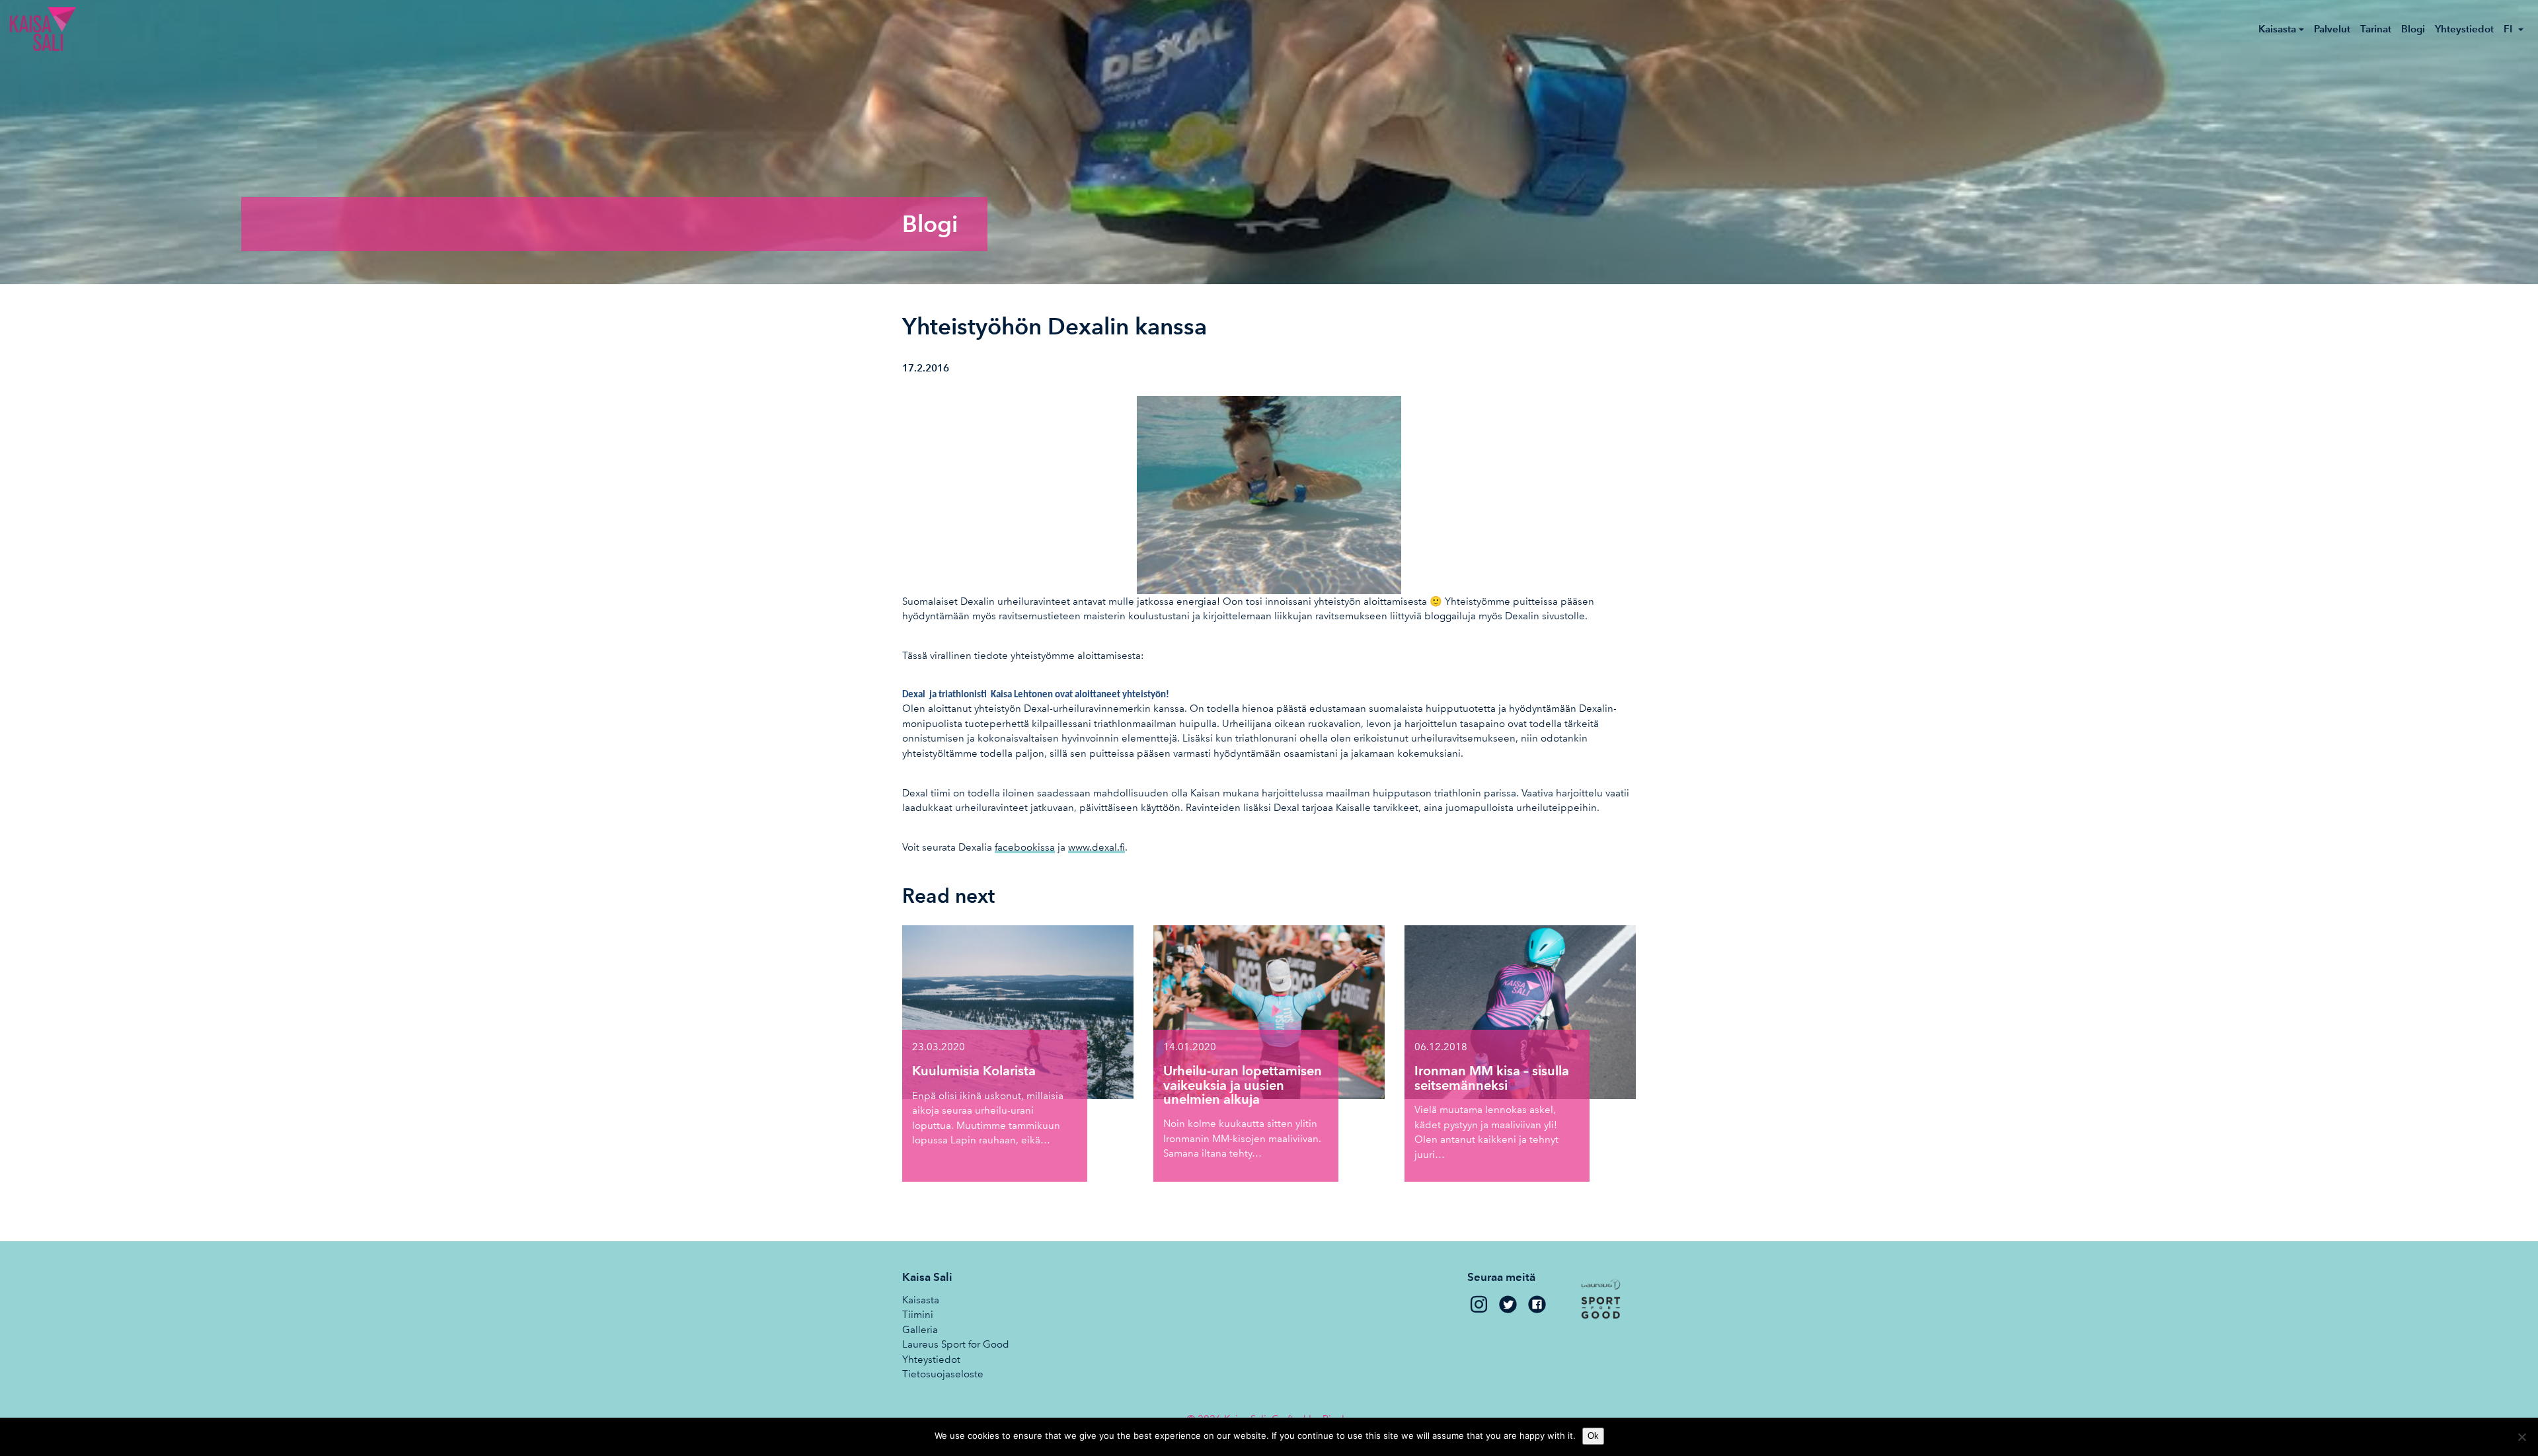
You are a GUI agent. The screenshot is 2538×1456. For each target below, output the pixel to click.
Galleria (920, 1330)
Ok (1593, 1436)
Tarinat (2376, 29)
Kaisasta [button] (2277, 29)
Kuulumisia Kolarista (974, 1071)
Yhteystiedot (2464, 29)
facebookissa (1025, 847)
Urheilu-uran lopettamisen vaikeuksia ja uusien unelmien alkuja (1243, 1085)
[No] (2521, 1437)
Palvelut (2332, 29)
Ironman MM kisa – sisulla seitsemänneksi (1492, 1078)
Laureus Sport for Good (956, 1344)
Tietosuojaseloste (943, 1374)
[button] (2514, 29)
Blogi (2413, 29)
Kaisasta (921, 1300)
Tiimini (918, 1315)
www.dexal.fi (1096, 847)
